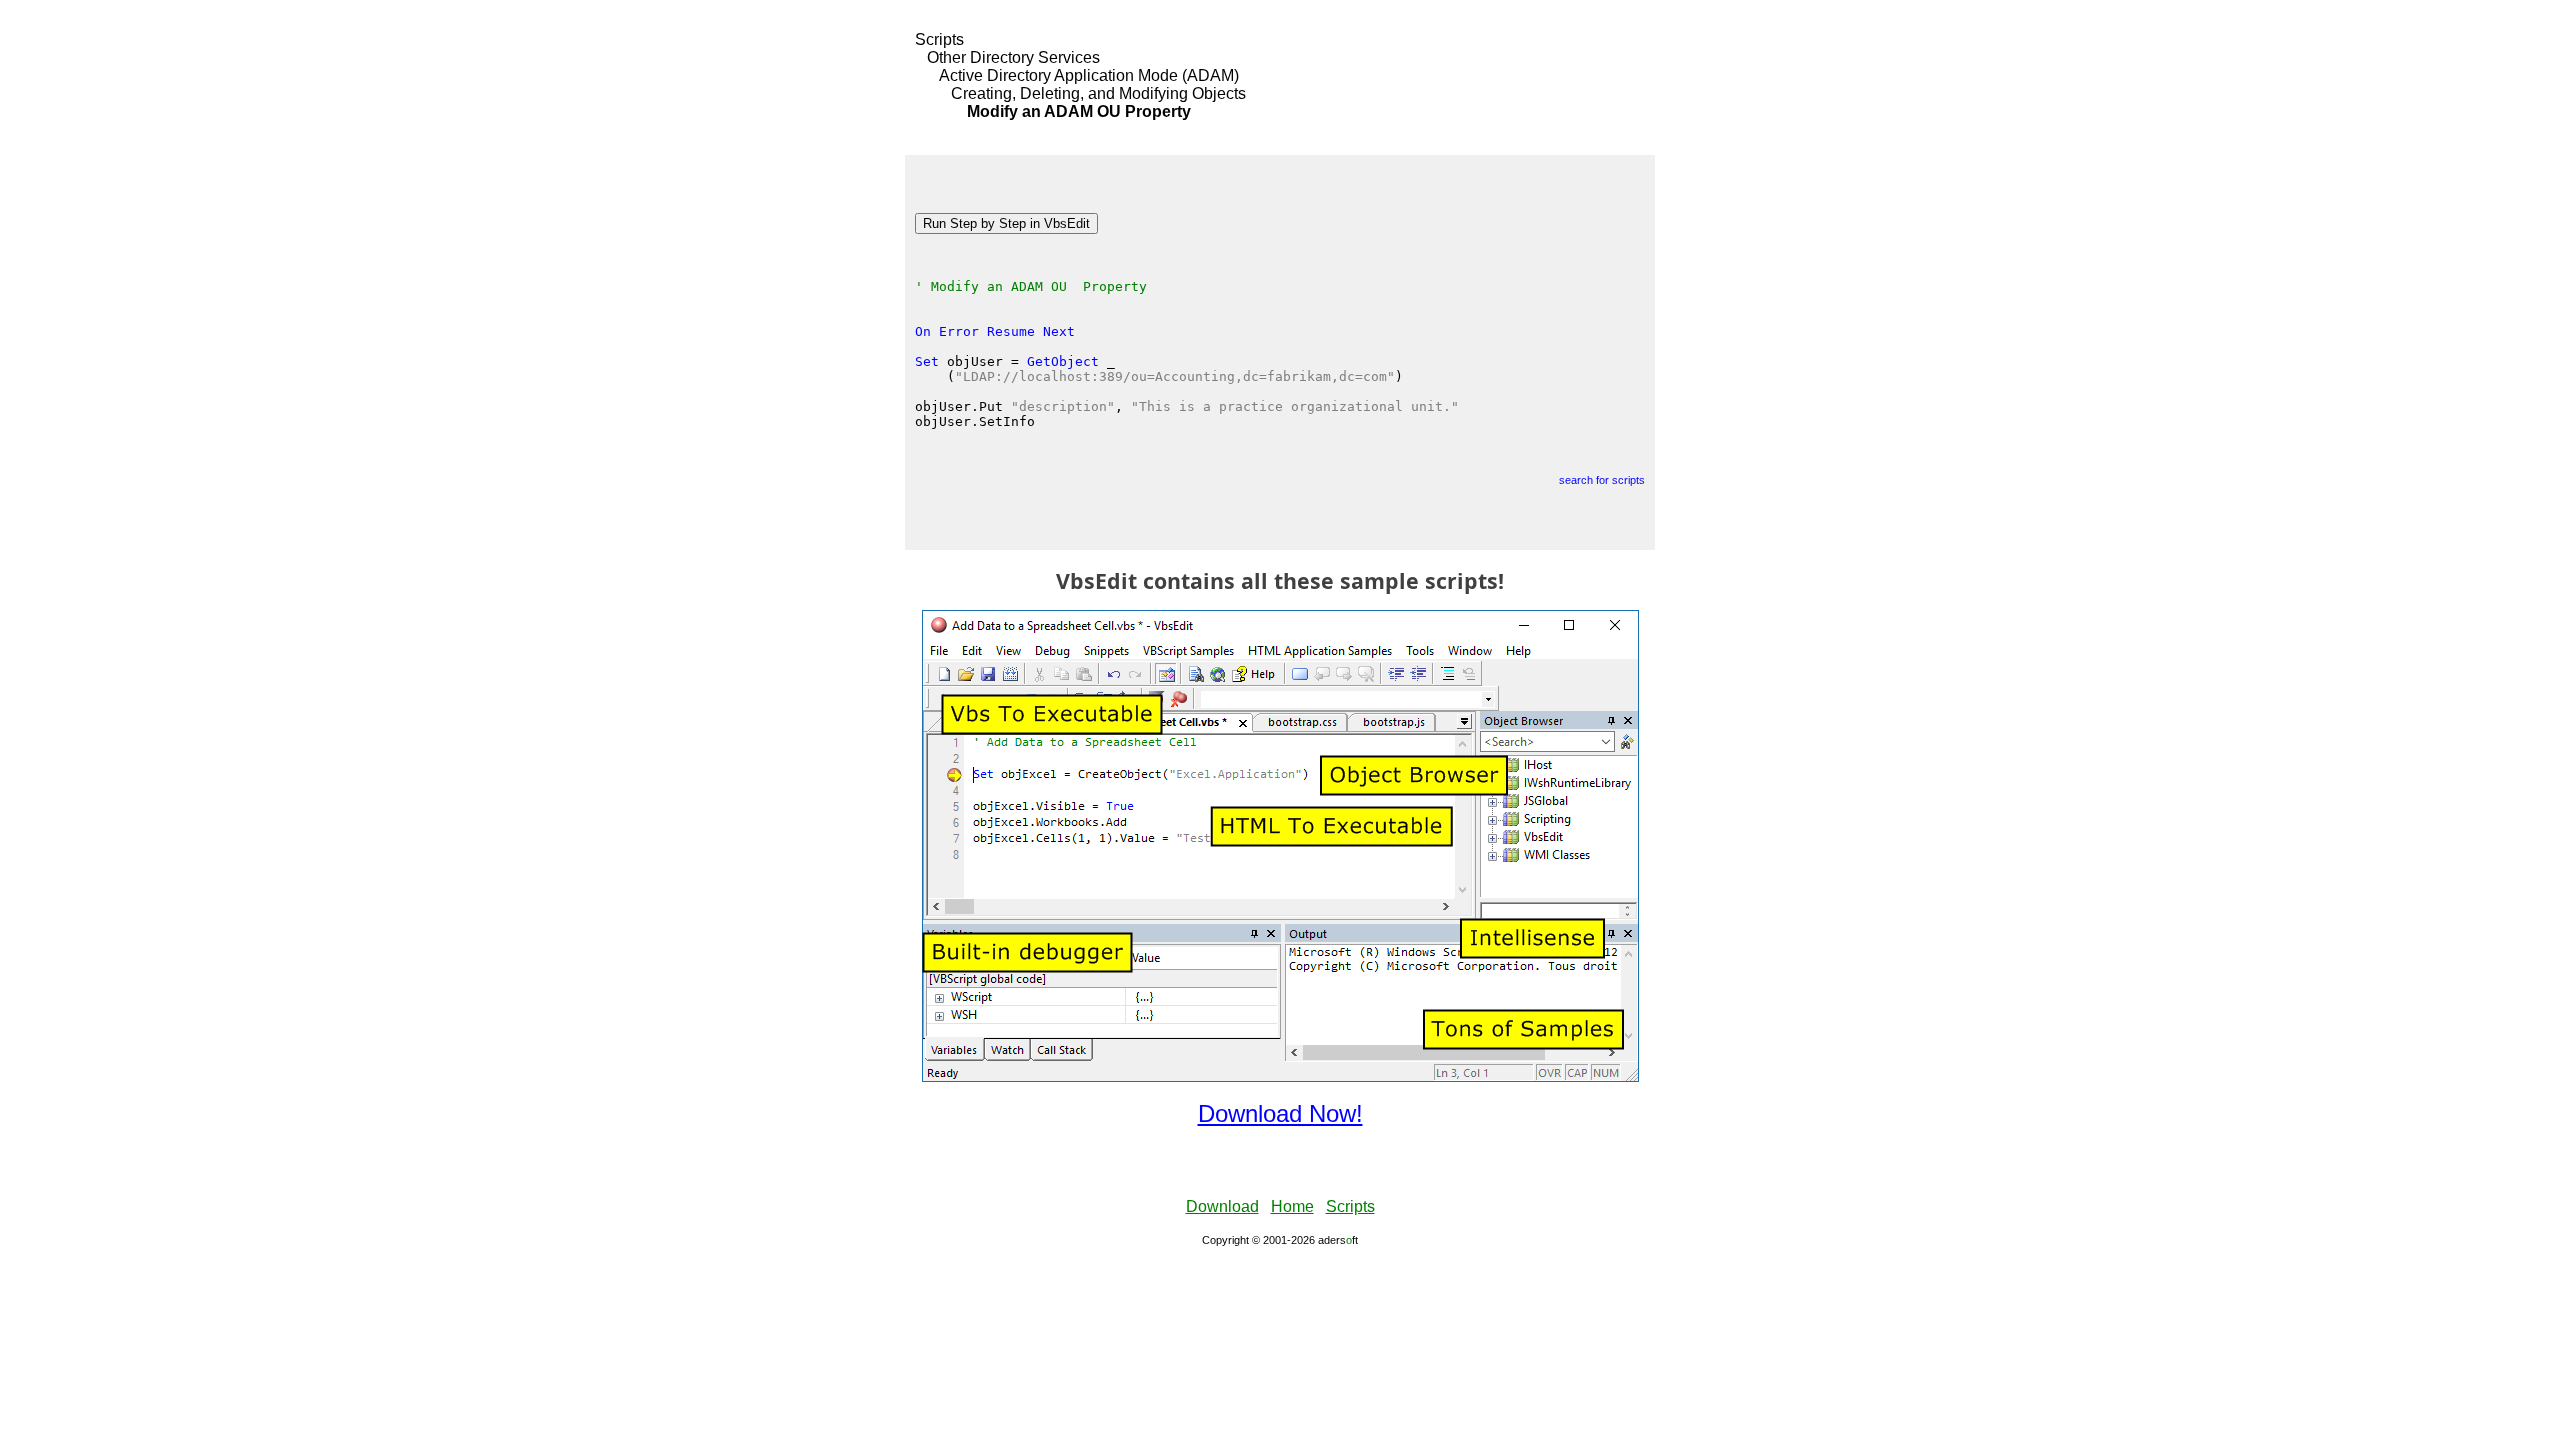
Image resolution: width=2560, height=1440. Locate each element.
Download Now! (1280, 1113)
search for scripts (1602, 480)
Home (1292, 1206)
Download (1222, 1206)
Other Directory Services (1013, 57)
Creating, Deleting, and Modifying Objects (1098, 93)
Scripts (939, 39)
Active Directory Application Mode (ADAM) (1089, 75)
